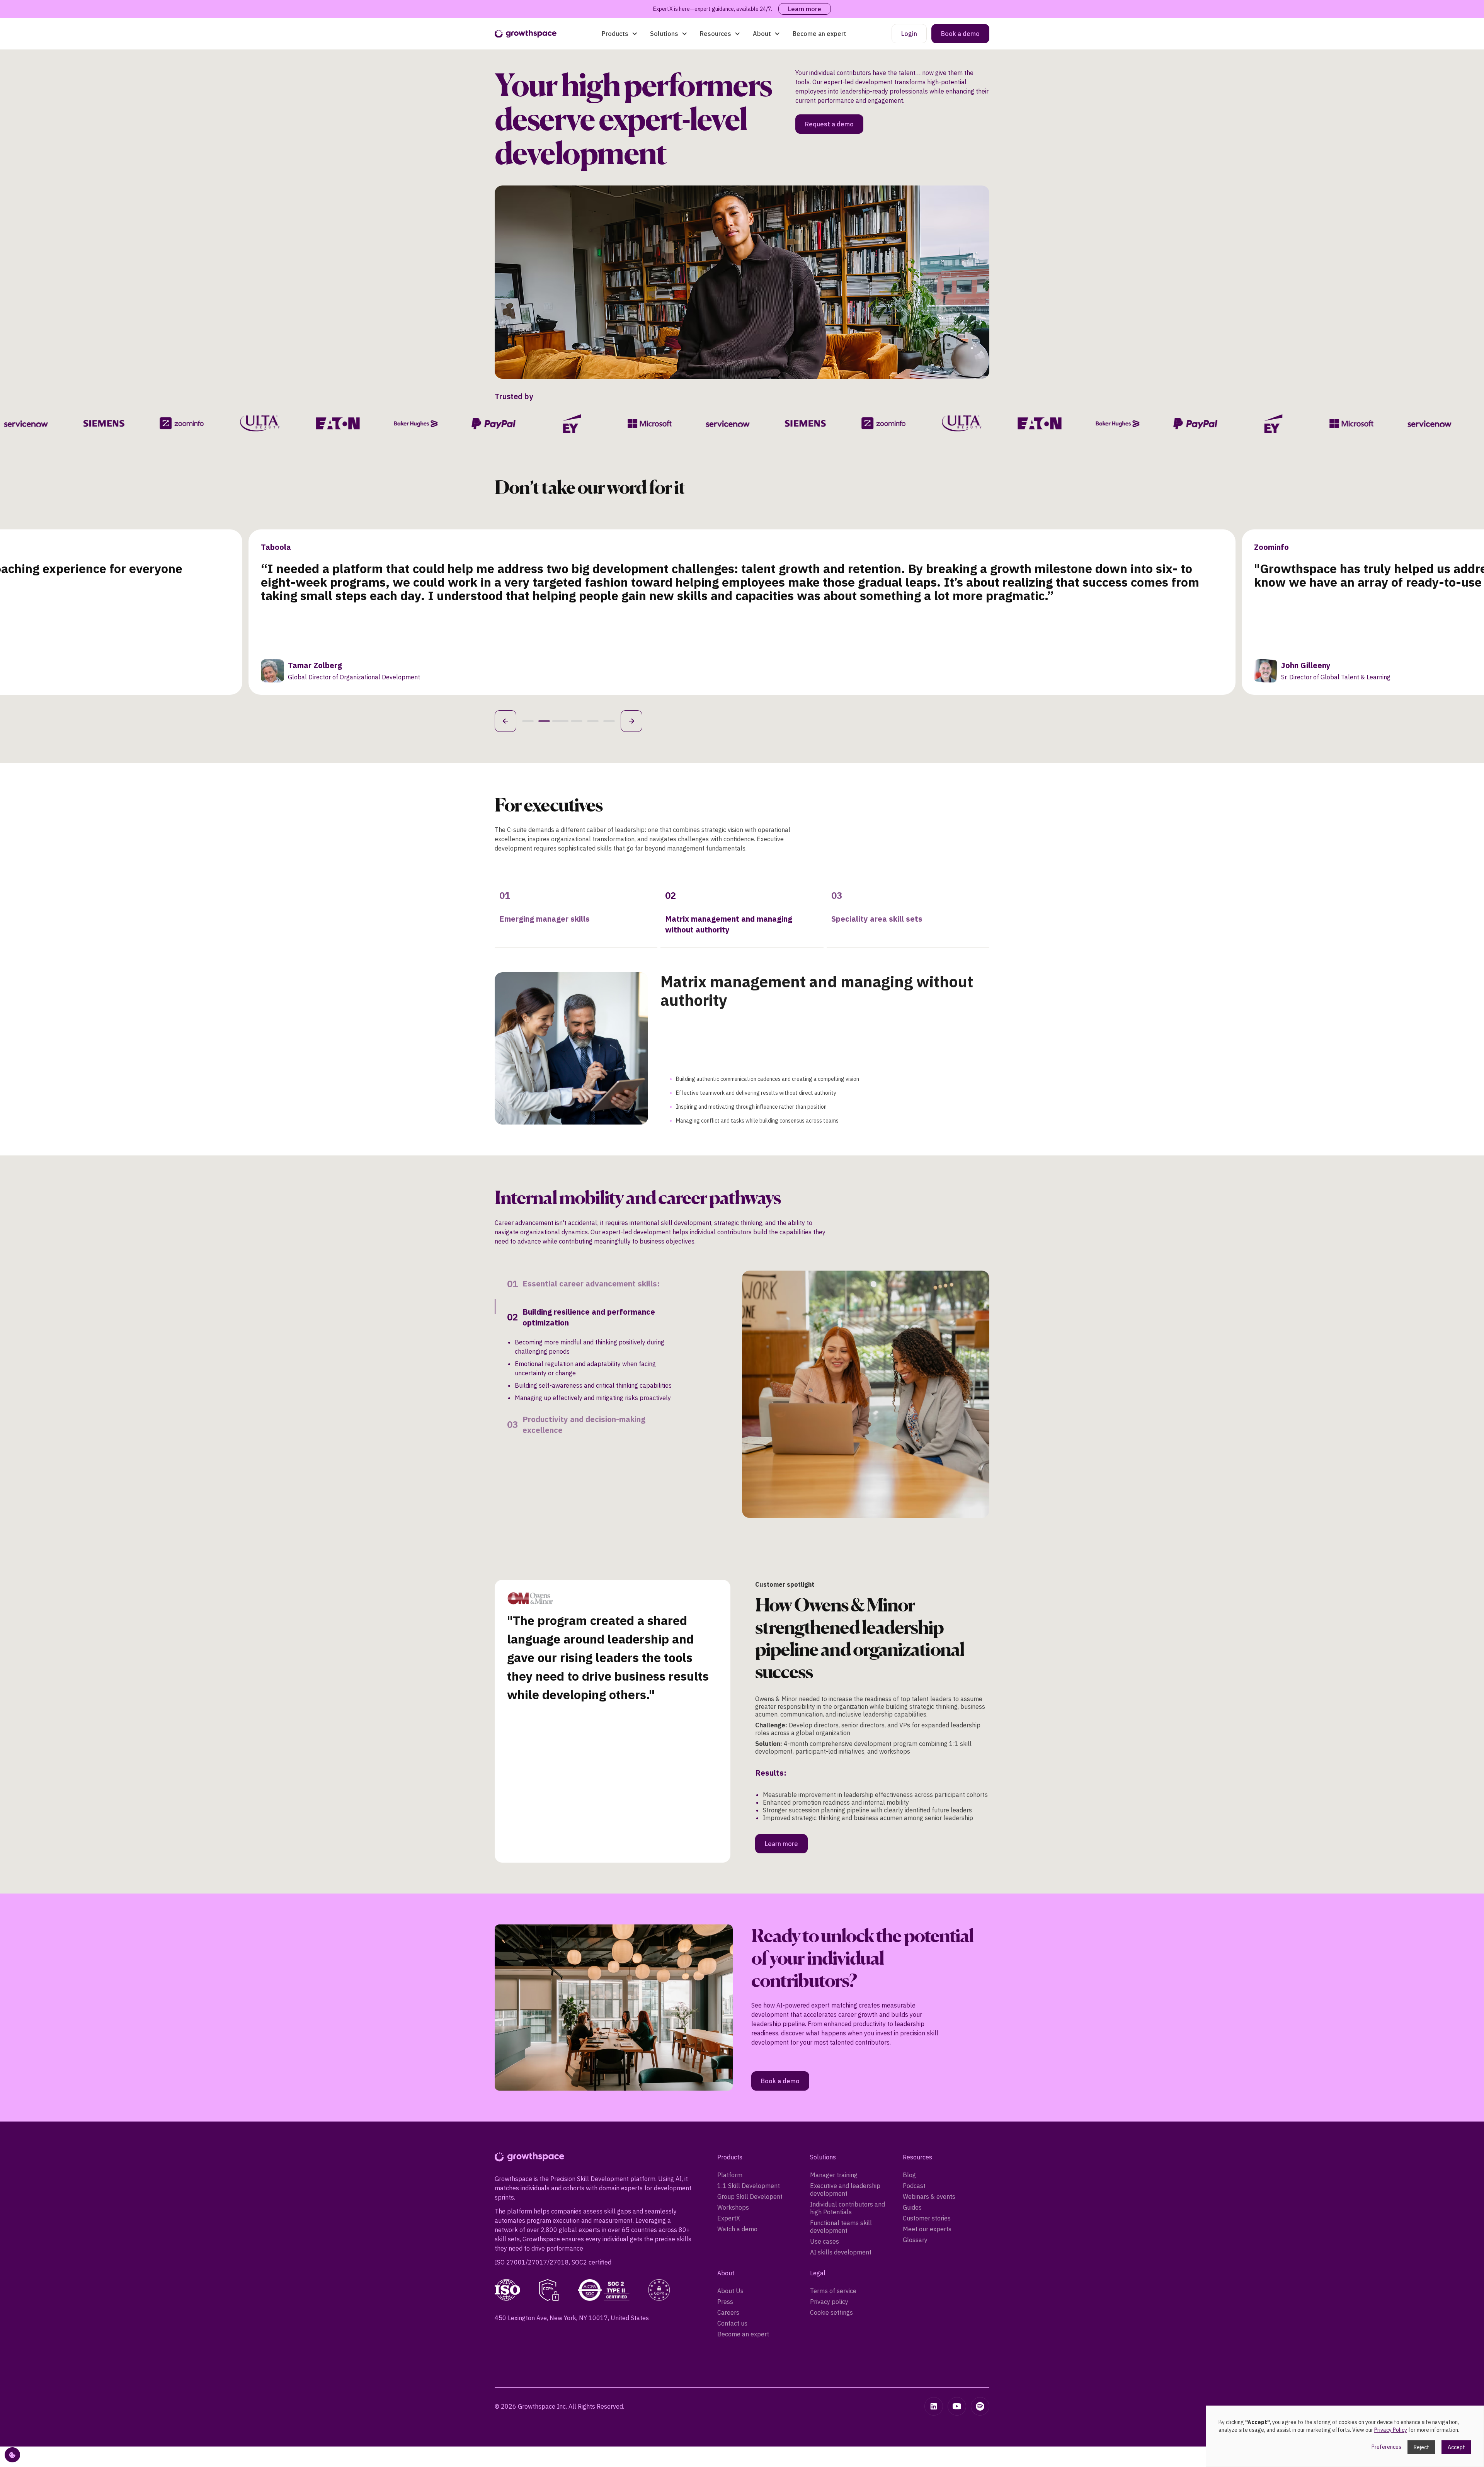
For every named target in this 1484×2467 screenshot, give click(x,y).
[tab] (576, 913)
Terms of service (833, 2205)
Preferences (1386, 2447)
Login (909, 34)
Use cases (825, 2156)
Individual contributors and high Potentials (848, 2122)
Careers (728, 2227)
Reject (1421, 2447)
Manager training (834, 2089)
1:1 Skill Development (749, 2100)
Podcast (914, 2100)
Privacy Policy (1391, 2430)
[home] (526, 34)
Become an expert (819, 34)
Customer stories (927, 2132)
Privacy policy (829, 2216)
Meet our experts (927, 2143)
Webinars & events (929, 2111)
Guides (912, 2122)
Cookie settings (831, 2227)
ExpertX (729, 2132)
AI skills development (841, 2166)
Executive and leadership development (845, 2104)
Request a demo (829, 124)
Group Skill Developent (750, 2111)
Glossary (915, 2154)
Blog (909, 2089)
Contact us (732, 2237)
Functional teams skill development (841, 2141)
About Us (730, 2205)
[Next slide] (631, 721)
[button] (620, 34)
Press (725, 2216)
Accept (1456, 2447)
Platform (730, 2089)
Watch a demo (737, 2143)
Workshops (733, 2122)
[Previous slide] (505, 721)
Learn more (805, 9)
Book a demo (960, 34)
